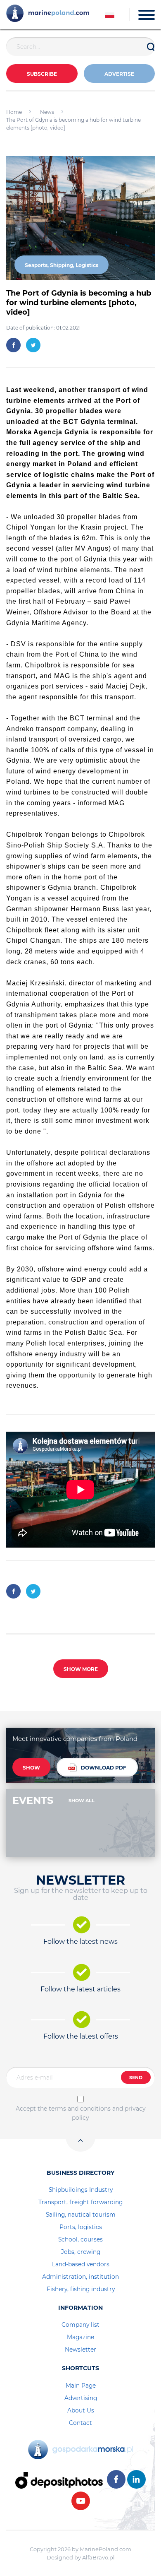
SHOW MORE (81, 1669)
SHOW (31, 1768)
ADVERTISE (119, 74)
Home (14, 112)
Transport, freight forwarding (80, 2202)
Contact (80, 2423)
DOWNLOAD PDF (104, 1768)
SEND (136, 2078)
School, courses (80, 2239)
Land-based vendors (81, 2264)
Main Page (81, 2386)
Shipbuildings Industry (81, 2190)
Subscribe (42, 74)
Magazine (80, 2337)
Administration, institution (80, 2277)
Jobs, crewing (81, 2252)
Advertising (81, 2398)
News (47, 112)
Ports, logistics (81, 2227)
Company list (80, 2325)
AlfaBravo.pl (98, 2557)
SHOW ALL (82, 1801)
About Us (81, 2410)
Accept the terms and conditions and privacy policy (81, 2113)
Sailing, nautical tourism (81, 2215)
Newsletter (80, 2350)
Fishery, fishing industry (81, 2289)
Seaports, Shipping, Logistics (62, 265)
